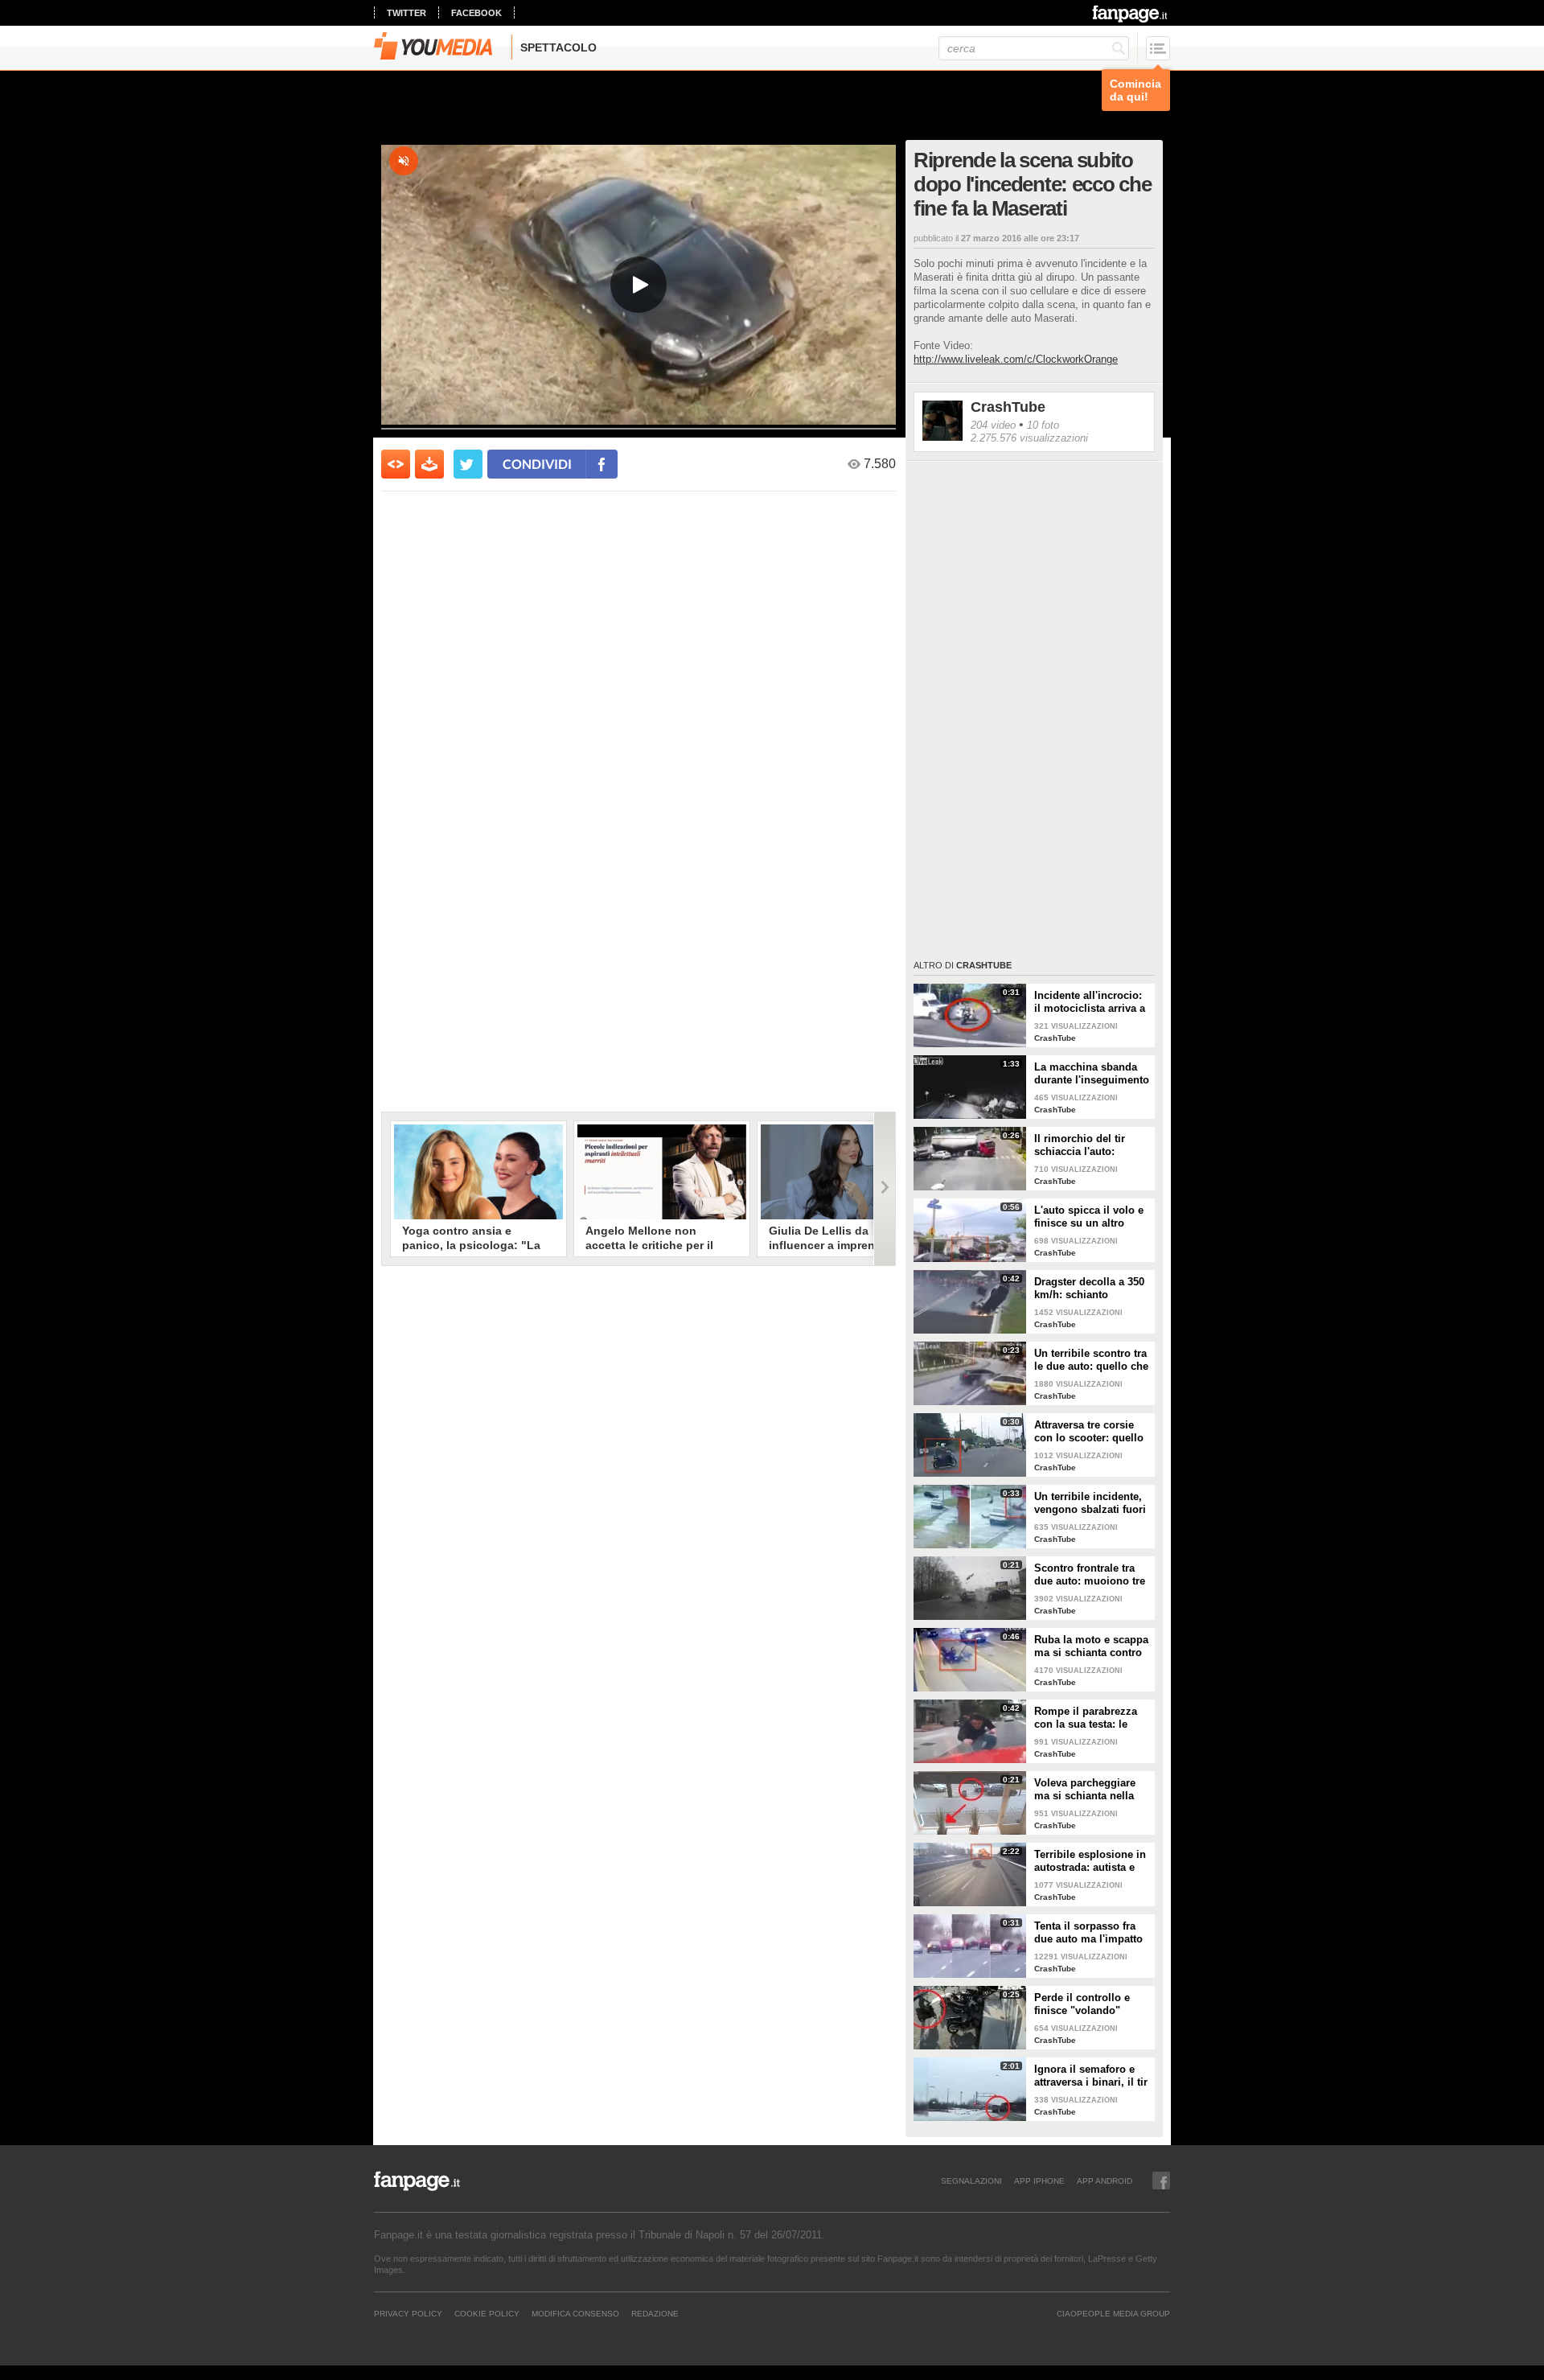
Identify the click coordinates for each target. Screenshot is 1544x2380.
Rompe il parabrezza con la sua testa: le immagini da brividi (1086, 1718)
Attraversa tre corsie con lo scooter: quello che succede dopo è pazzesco (1089, 1432)
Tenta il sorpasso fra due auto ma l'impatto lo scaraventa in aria (1088, 1933)
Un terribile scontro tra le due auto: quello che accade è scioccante (1091, 1360)
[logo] (1131, 14)
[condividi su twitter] (468, 464)
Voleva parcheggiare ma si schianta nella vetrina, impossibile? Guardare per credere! (1088, 1790)
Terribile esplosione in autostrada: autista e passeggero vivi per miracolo (1090, 1861)
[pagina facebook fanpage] (1161, 2181)
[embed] (396, 464)
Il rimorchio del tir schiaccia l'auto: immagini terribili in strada (1084, 1145)
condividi (537, 464)
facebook (476, 13)
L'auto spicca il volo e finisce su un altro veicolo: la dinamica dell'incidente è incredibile (1089, 1217)
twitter (407, 13)
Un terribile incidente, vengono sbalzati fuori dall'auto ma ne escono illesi (1092, 1503)
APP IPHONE (1039, 2181)
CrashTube (1008, 407)
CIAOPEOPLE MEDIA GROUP (1113, 2313)
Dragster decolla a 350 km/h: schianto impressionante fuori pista (1089, 1289)
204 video (993, 425)
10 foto (1043, 425)
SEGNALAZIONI (971, 2181)
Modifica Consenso (575, 2313)
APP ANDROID (1105, 2181)
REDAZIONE (655, 2313)
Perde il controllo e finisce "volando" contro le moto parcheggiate (1082, 2004)
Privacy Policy (408, 2313)
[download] (429, 464)
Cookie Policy (487, 2313)
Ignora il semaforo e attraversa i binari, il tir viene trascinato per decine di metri (1091, 2076)
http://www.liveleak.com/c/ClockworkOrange (1016, 359)
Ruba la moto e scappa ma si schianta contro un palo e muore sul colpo (1091, 1646)
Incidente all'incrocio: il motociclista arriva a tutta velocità (1090, 1002)
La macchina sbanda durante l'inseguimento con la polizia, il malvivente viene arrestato (1092, 1074)
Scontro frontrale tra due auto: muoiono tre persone (1090, 1575)
